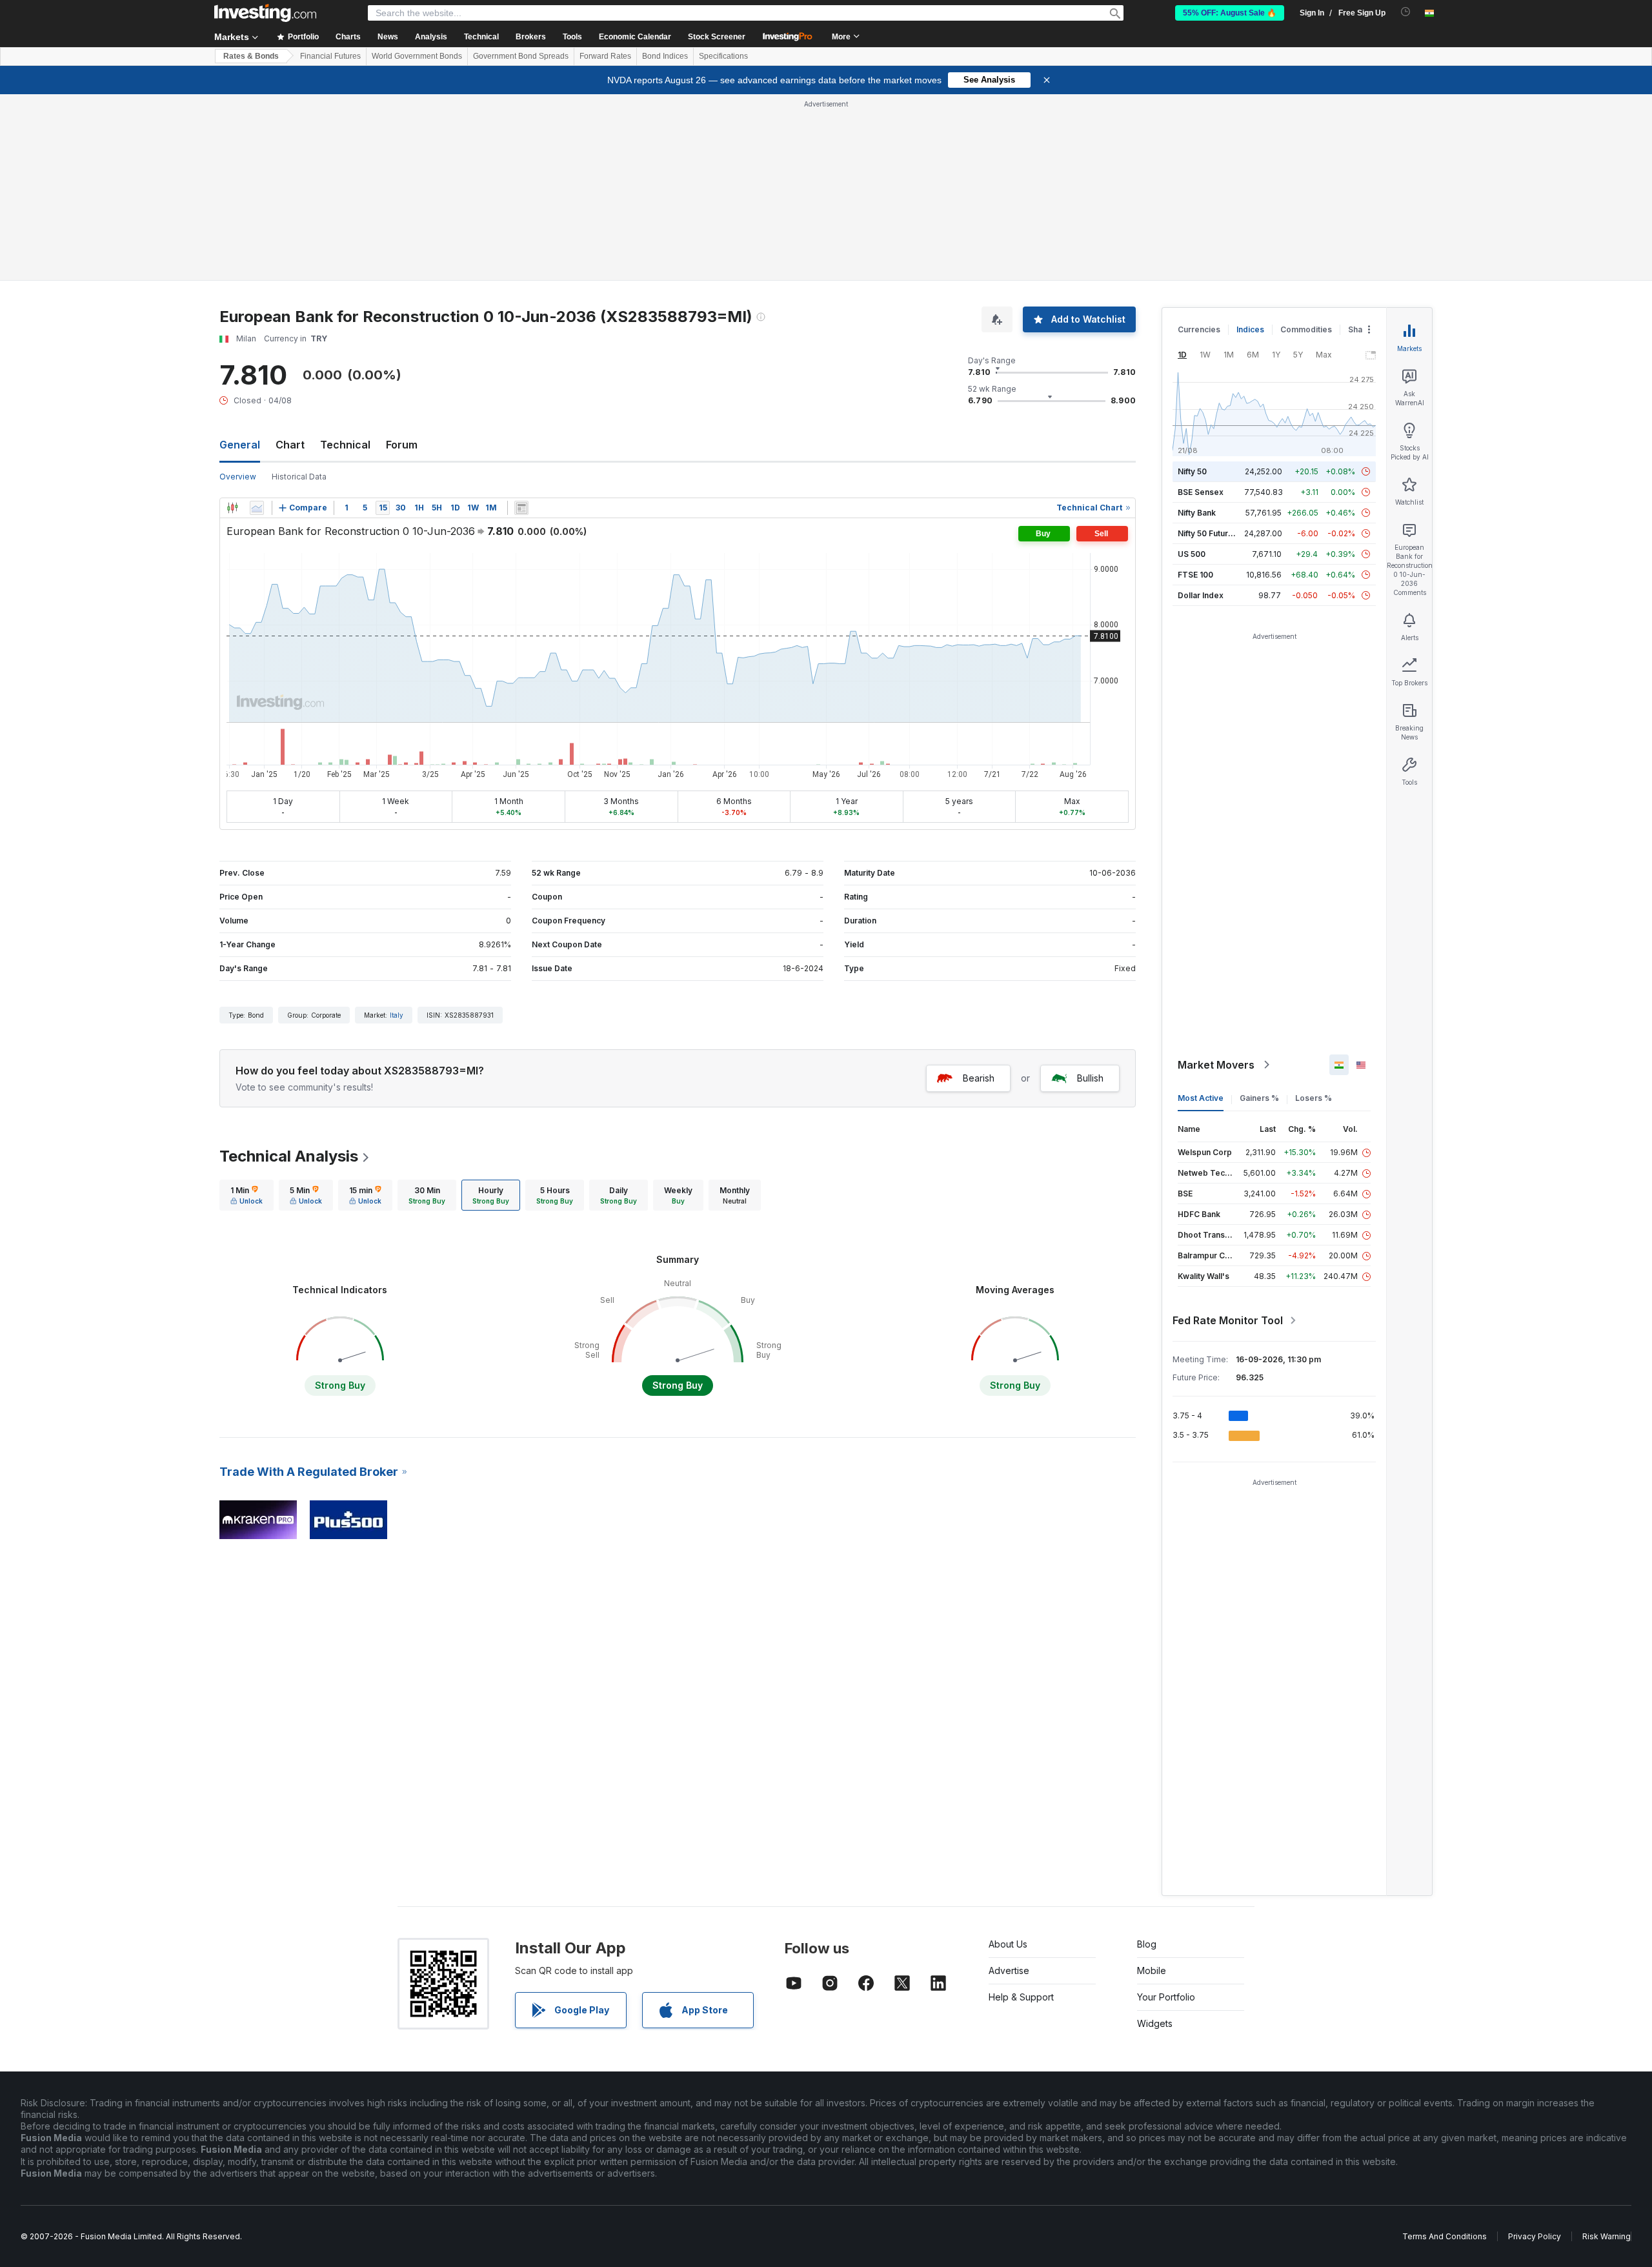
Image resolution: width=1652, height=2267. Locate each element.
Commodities (1306, 329)
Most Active (1201, 1098)
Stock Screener (717, 37)
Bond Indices (665, 56)
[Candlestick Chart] (232, 508)
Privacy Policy (1535, 2236)
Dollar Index (1201, 595)
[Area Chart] (257, 508)
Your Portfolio (1166, 1997)
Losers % (1314, 1098)
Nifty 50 (1192, 471)
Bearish (979, 1078)
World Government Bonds (417, 56)
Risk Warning (1607, 2236)
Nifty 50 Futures (1208, 533)
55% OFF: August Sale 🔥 (1230, 13)
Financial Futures (330, 56)
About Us (1008, 1944)
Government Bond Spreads (521, 56)
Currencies (1199, 329)
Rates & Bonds (251, 56)
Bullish (1090, 1078)
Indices (1250, 329)
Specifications (723, 56)
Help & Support (1021, 1997)
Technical (345, 445)
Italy (397, 1015)
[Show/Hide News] (521, 508)
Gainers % (1259, 1098)
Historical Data (299, 477)
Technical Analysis (289, 1156)
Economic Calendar (635, 37)
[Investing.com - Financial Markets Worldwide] (265, 13)
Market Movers (1216, 1065)
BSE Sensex (1201, 492)
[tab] (247, 1195)
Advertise (1009, 1970)
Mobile (1152, 1970)
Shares (1362, 329)
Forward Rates (605, 56)
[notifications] (1406, 12)
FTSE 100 (1195, 575)
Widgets (1155, 2023)
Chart (290, 445)
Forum (402, 445)
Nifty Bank (1197, 513)
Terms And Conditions (1445, 2236)
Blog (1147, 1944)
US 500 (1192, 554)
